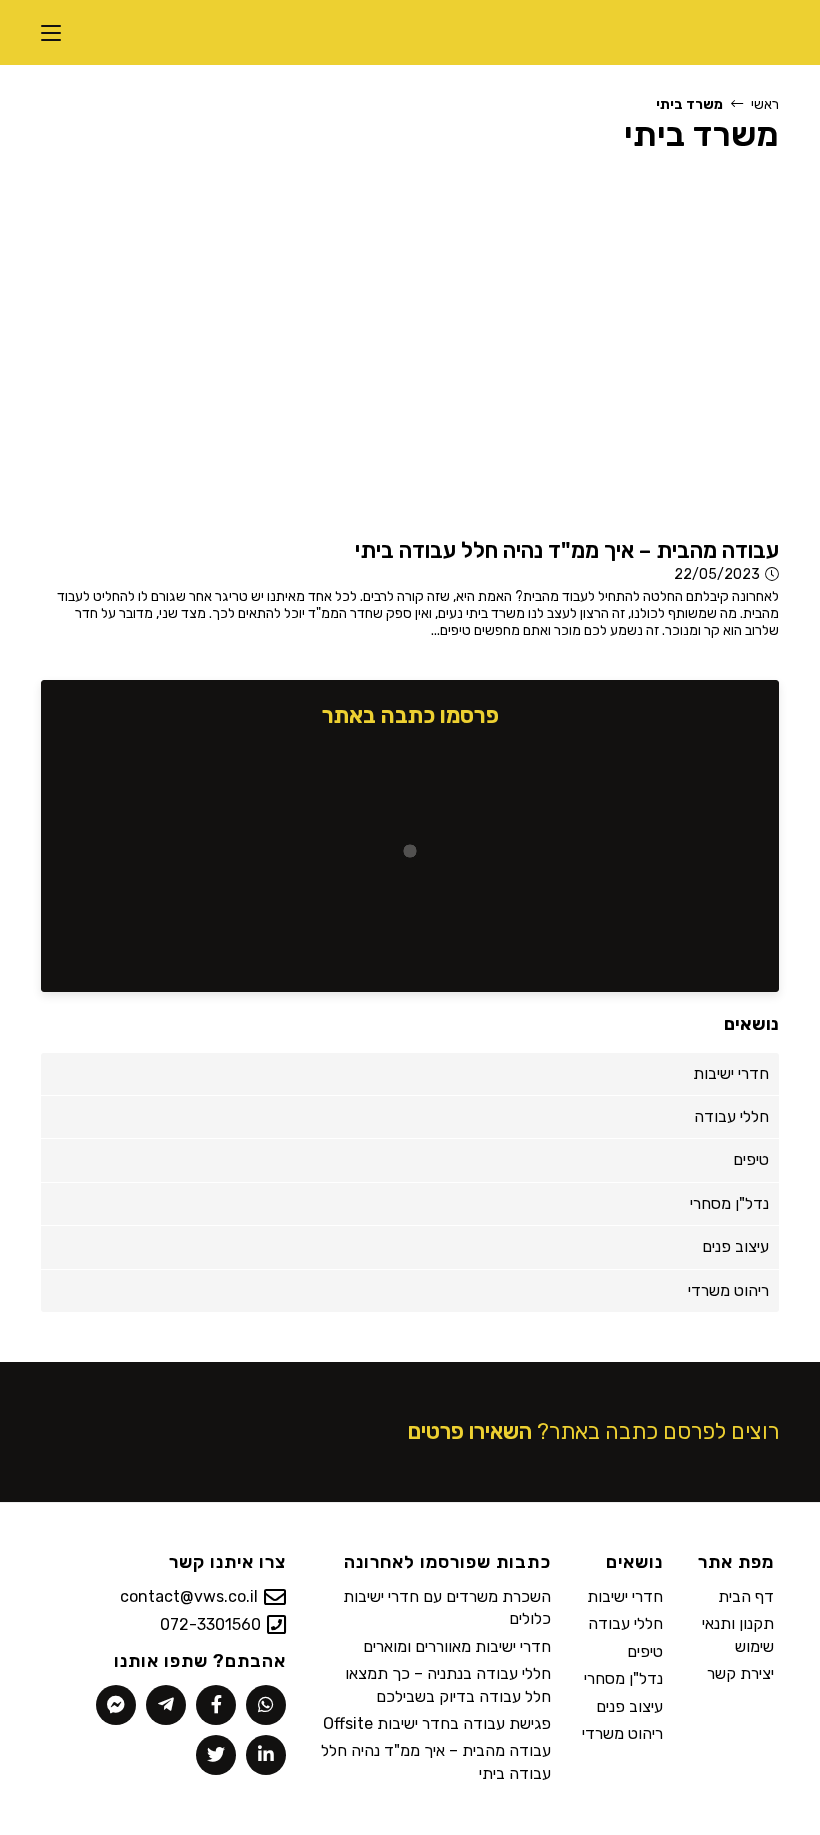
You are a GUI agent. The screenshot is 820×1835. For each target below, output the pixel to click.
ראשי (765, 104)
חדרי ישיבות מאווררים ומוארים (457, 1646)
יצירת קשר (740, 1673)
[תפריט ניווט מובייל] (51, 32)
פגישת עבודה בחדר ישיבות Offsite (437, 1723)
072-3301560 (210, 1624)
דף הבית (746, 1596)
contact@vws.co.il (189, 1596)
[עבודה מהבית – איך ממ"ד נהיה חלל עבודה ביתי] (539, 349)
